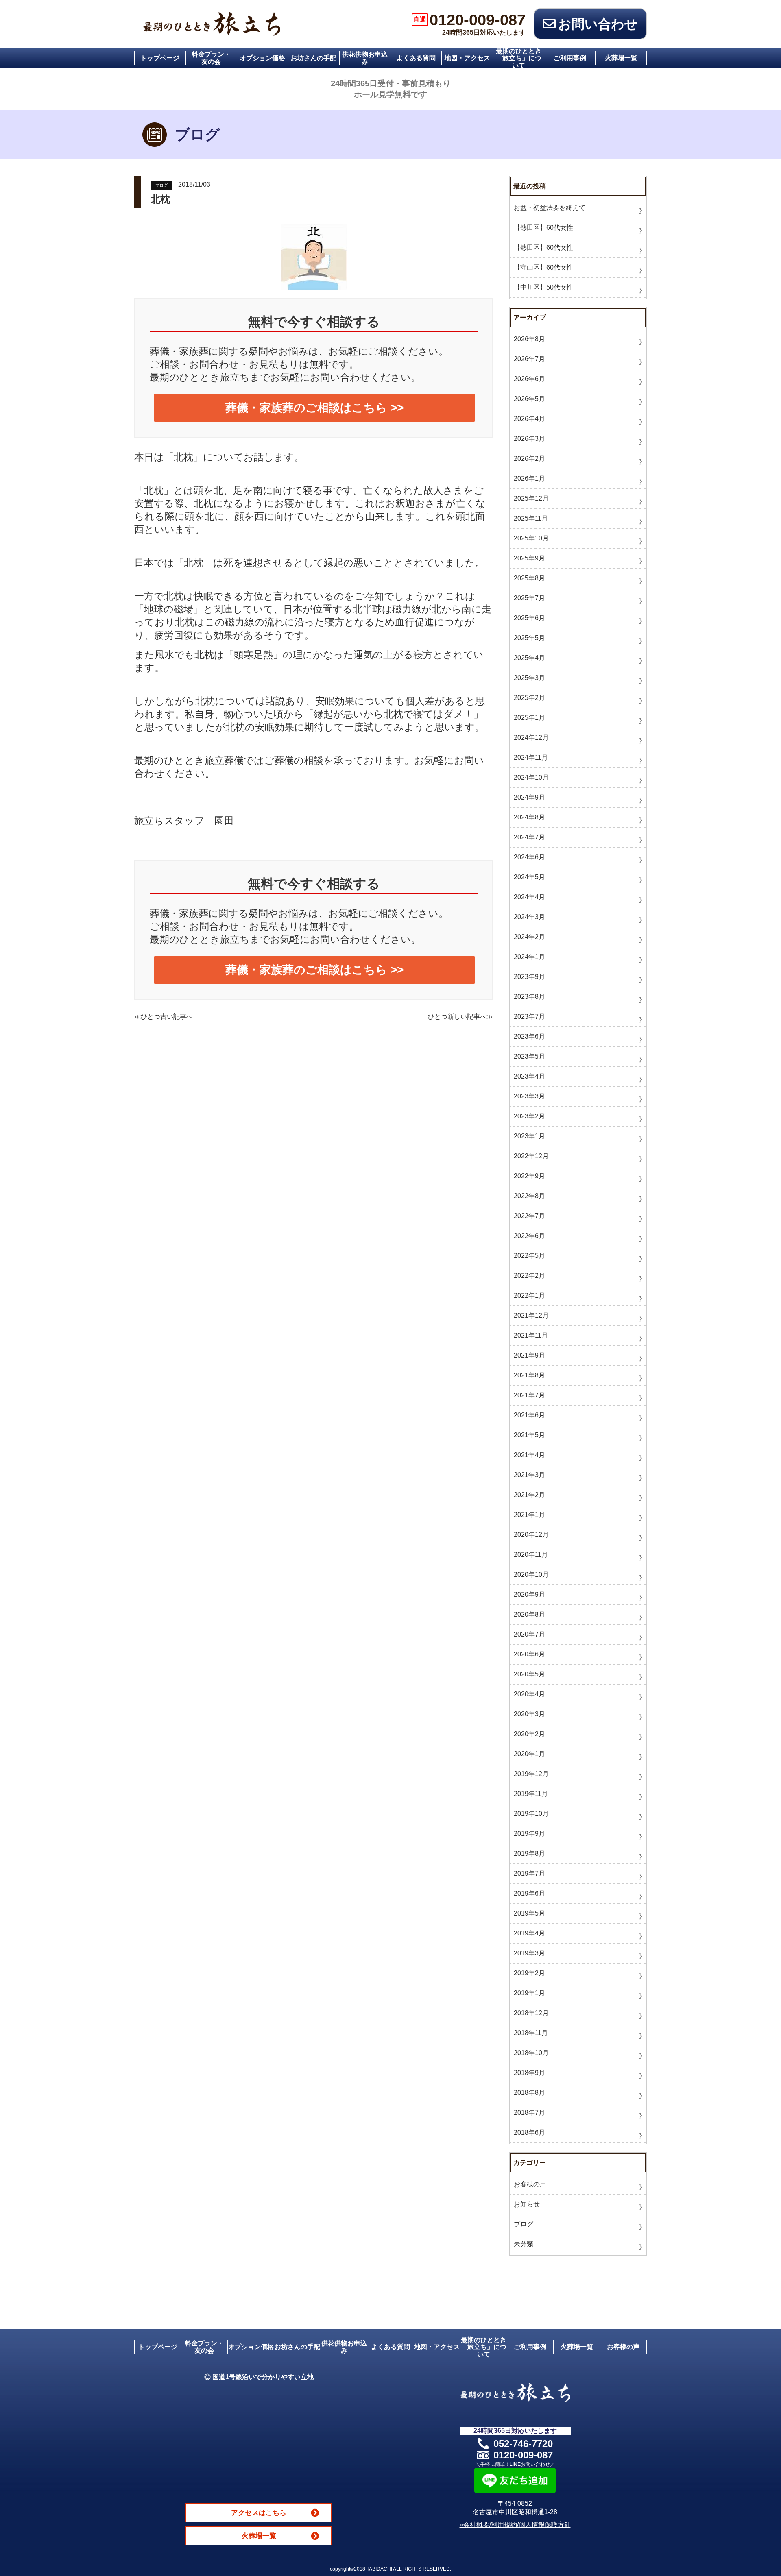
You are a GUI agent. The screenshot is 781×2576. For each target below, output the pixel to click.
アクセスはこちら (259, 2513)
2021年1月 (529, 1515)
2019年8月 (529, 1854)
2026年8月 (529, 339)
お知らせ (527, 2204)
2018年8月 (529, 2093)
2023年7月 (529, 1017)
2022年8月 (529, 1196)
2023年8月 (529, 997)
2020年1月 (529, 1754)
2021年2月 (529, 1495)
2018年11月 (531, 2033)
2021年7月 (529, 1395)
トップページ (160, 58)
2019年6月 (529, 1893)
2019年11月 (531, 1794)
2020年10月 (531, 1575)
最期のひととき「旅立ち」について (519, 58)
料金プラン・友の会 (211, 58)
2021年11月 (531, 1335)
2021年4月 (529, 1455)
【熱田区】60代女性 (543, 228)
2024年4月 (529, 897)
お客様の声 (530, 2184)
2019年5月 (529, 1913)
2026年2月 (529, 459)
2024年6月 (529, 857)
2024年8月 (529, 817)
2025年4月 (529, 658)
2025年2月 (529, 698)
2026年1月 (529, 478)
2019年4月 (529, 1933)
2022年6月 (529, 1236)
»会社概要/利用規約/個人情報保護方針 (515, 2525)
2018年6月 (529, 2133)
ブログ (161, 185)
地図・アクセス (467, 58)
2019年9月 (529, 1834)
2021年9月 (529, 1355)
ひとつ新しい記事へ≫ (460, 1017)
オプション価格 (262, 58)
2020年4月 (529, 1694)
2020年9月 (529, 1594)
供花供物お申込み (365, 58)
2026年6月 (529, 379)
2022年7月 (529, 1216)
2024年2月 (529, 937)
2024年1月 (529, 957)
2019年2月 (529, 1973)
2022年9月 (529, 1176)
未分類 (524, 2244)
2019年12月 (531, 1774)
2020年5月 (529, 1674)
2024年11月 (531, 757)
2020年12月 (531, 1535)
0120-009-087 (469, 20)
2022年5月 (529, 1256)
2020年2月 (529, 1734)
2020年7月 (529, 1634)
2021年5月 (529, 1435)
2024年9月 (529, 797)
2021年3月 (529, 1475)
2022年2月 (529, 1276)
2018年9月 (529, 2073)
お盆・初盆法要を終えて (550, 208)
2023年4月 (529, 1076)
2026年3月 (529, 439)
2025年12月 (531, 498)
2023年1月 (529, 1136)
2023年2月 (529, 1116)
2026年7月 (529, 359)
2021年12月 (531, 1315)
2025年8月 (529, 578)
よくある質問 (416, 58)
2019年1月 (529, 1993)
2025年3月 (529, 678)
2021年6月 (529, 1415)
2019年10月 (531, 1814)
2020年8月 (529, 1614)
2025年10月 (531, 538)
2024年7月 (529, 837)
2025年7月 (529, 598)
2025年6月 (529, 618)
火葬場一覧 (621, 58)
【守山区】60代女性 (543, 267)
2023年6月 (529, 1036)
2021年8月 (529, 1375)
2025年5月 (529, 638)
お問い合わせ (598, 24)
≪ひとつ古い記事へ (164, 1017)
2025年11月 (531, 518)
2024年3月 (529, 917)
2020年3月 (529, 1714)
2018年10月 (531, 2053)
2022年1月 (529, 1296)
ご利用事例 (570, 58)
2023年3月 (529, 1096)
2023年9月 (529, 977)
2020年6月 (529, 1654)
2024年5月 (529, 877)
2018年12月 (531, 2013)
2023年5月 (529, 1056)
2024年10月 (531, 777)
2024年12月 (531, 738)
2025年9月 (529, 558)
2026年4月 (529, 419)
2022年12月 (531, 1156)
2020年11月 (531, 1555)
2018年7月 (529, 2113)
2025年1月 (529, 718)
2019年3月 (529, 1953)
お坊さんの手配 (314, 58)
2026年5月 (529, 399)
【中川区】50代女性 (543, 287)
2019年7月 (529, 1873)
